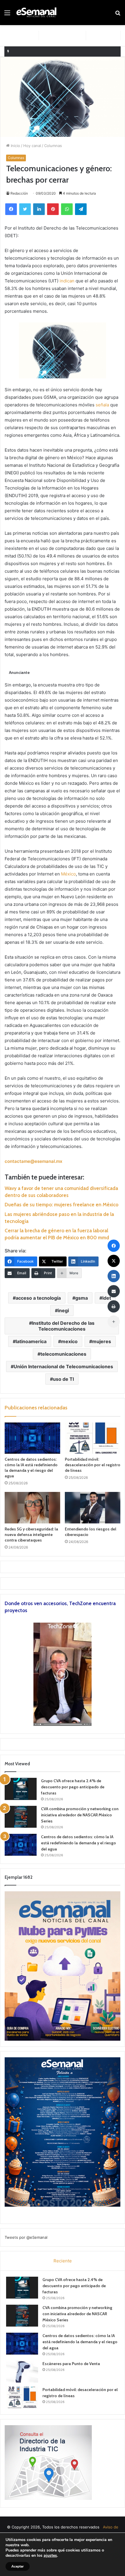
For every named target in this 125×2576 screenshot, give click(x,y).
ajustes (50, 2556)
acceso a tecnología (38, 1298)
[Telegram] (81, 209)
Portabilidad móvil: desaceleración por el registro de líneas (93, 1465)
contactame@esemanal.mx (33, 1161)
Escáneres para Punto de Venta (71, 2364)
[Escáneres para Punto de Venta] (22, 2372)
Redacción (19, 193)
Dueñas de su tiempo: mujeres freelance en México (61, 1205)
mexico (69, 1341)
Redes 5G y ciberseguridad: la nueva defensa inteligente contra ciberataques (31, 1535)
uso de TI (63, 1379)
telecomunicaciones (63, 1354)
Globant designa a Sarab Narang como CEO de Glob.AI (64, 51)
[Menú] (7, 15)
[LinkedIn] (39, 209)
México (68, 874)
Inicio (15, 146)
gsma (82, 1298)
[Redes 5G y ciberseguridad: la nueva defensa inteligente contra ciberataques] (32, 1508)
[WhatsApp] (67, 209)
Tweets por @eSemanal (26, 2237)
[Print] (114, 1306)
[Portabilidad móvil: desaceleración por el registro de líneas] (93, 1438)
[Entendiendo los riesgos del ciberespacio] (93, 1508)
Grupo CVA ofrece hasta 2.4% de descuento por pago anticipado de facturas (73, 1787)
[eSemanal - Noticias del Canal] (38, 13)
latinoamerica (31, 1341)
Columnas (53, 146)
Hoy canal (32, 146)
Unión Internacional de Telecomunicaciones (63, 1366)
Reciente (63, 2261)
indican (67, 281)
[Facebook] (11, 209)
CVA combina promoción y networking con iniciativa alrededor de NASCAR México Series (80, 1815)
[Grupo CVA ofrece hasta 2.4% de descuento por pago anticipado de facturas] (21, 1789)
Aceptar (18, 2566)
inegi (63, 1310)
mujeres (102, 1341)
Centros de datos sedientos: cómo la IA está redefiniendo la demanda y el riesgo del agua (31, 1468)
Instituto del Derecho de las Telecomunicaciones (63, 1326)
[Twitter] (25, 209)
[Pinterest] (53, 209)
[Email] (114, 1291)
